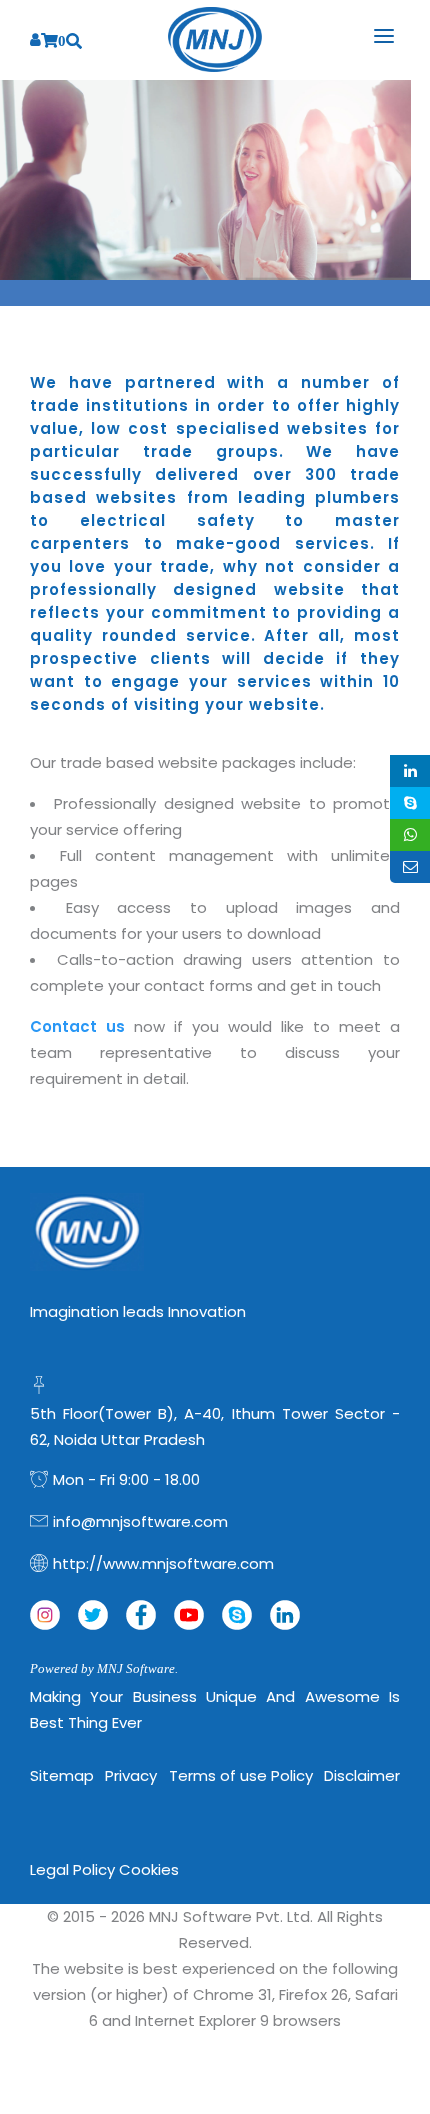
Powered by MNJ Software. (104, 1668)
